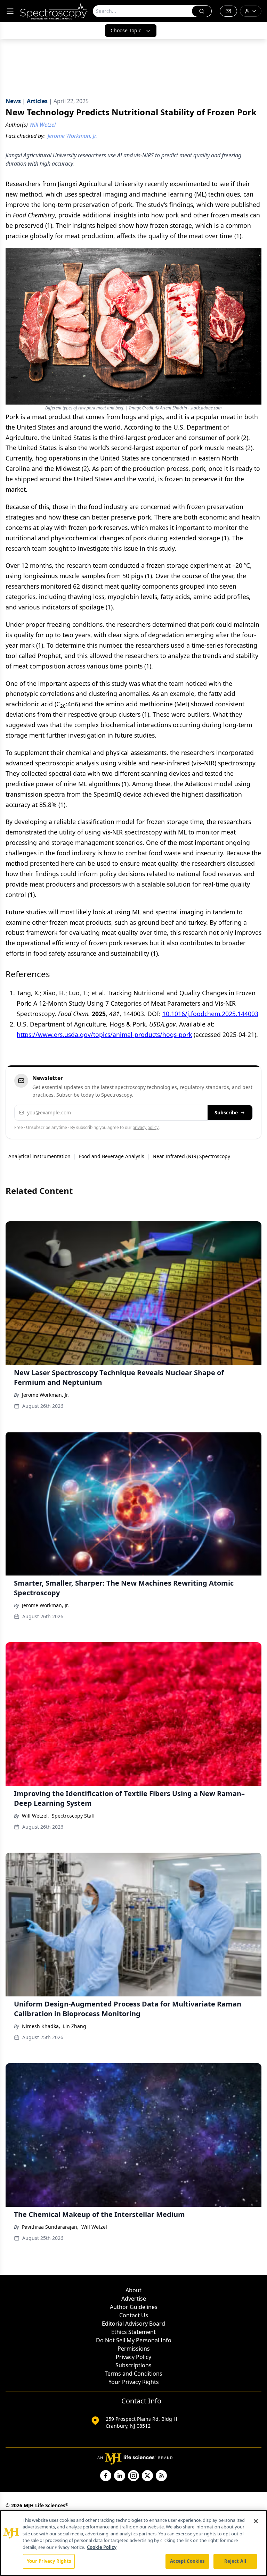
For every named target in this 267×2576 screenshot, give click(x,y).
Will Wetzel (94, 2227)
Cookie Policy (102, 2547)
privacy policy (145, 1127)
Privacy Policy (133, 2357)
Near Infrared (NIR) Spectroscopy (191, 1156)
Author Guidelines (134, 2307)
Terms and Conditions (133, 2374)
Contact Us (134, 2315)
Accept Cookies (187, 2561)
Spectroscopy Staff (73, 1816)
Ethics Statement (133, 2332)
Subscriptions (133, 2365)
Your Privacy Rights (134, 2382)
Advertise (134, 2299)
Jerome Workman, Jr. (45, 1395)
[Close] (256, 2521)
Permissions (134, 2349)
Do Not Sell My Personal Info (134, 2340)
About (133, 2290)
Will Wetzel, (35, 1816)
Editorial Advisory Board (133, 2324)
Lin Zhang (75, 2026)
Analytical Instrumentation (39, 1156)
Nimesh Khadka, (41, 2026)
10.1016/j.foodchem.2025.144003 (210, 1014)
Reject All (235, 2561)
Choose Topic (126, 30)
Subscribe (226, 1112)
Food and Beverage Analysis (112, 1156)
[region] (133, 2543)
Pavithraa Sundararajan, (50, 2227)
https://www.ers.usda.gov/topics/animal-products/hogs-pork (104, 1034)
